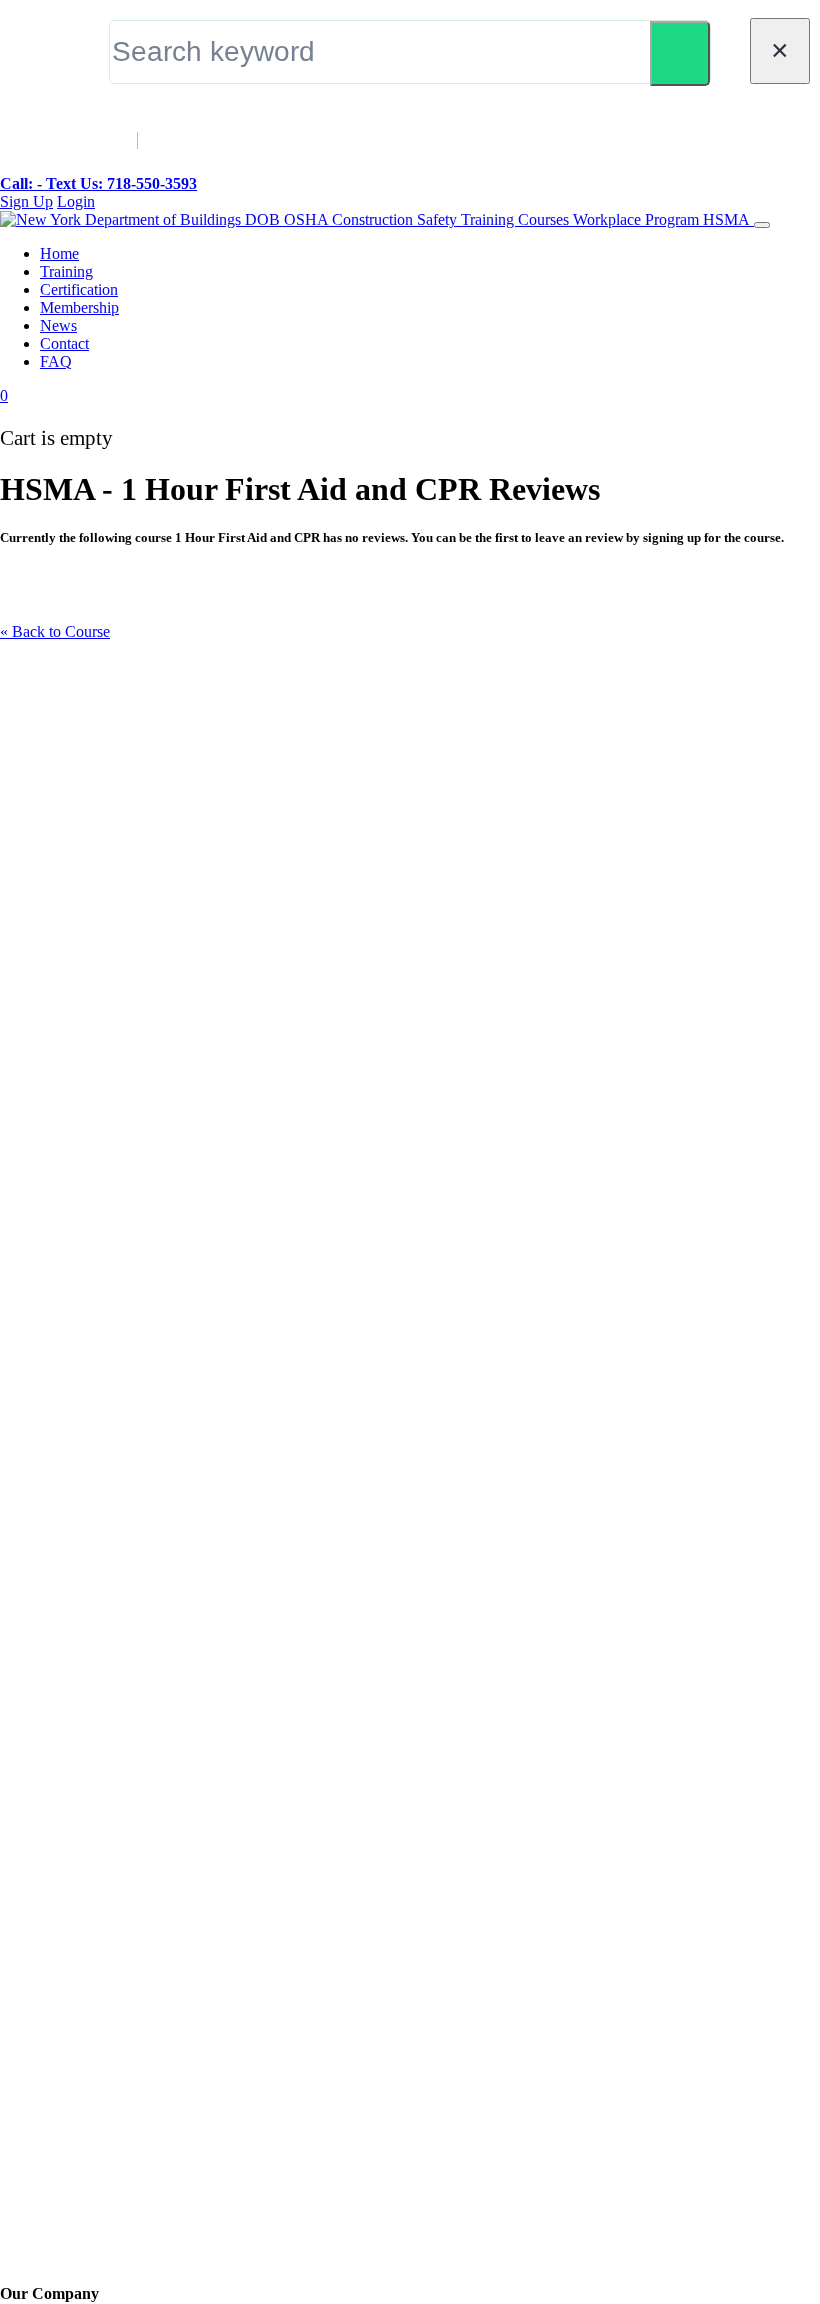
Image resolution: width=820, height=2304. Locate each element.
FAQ (56, 361)
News (58, 325)
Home (59, 253)
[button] (4, 395)
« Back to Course (55, 631)
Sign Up (26, 201)
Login (76, 201)
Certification (79, 289)
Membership (79, 307)
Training (66, 271)
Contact (64, 343)
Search (680, 53)
